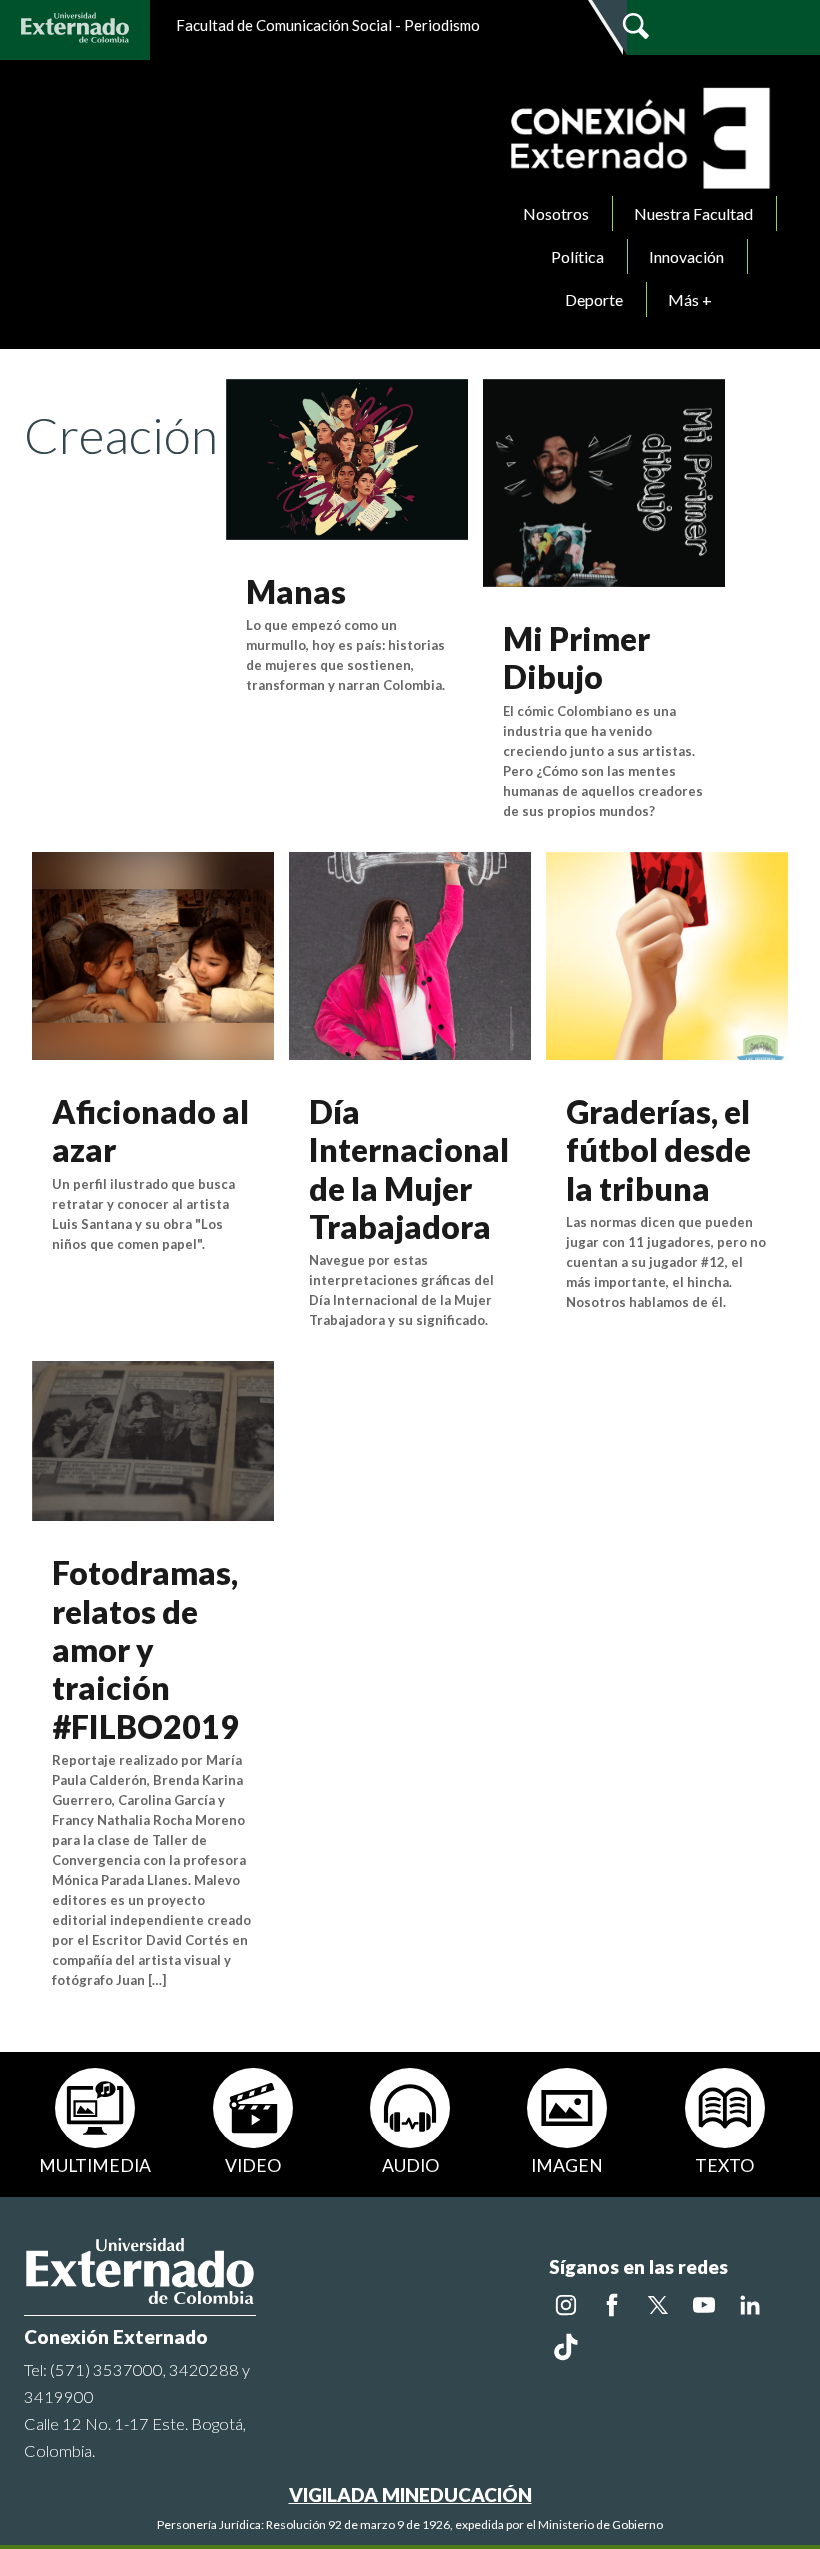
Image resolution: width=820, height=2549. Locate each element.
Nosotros (556, 213)
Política (577, 256)
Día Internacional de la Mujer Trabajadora (409, 1169)
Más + (690, 299)
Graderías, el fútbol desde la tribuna (658, 1150)
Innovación (686, 256)
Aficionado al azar (150, 1130)
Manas (296, 591)
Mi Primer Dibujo (576, 657)
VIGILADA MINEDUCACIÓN (410, 2494)
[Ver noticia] (347, 457)
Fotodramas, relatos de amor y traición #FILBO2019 (145, 1649)
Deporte (594, 299)
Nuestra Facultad (693, 213)
